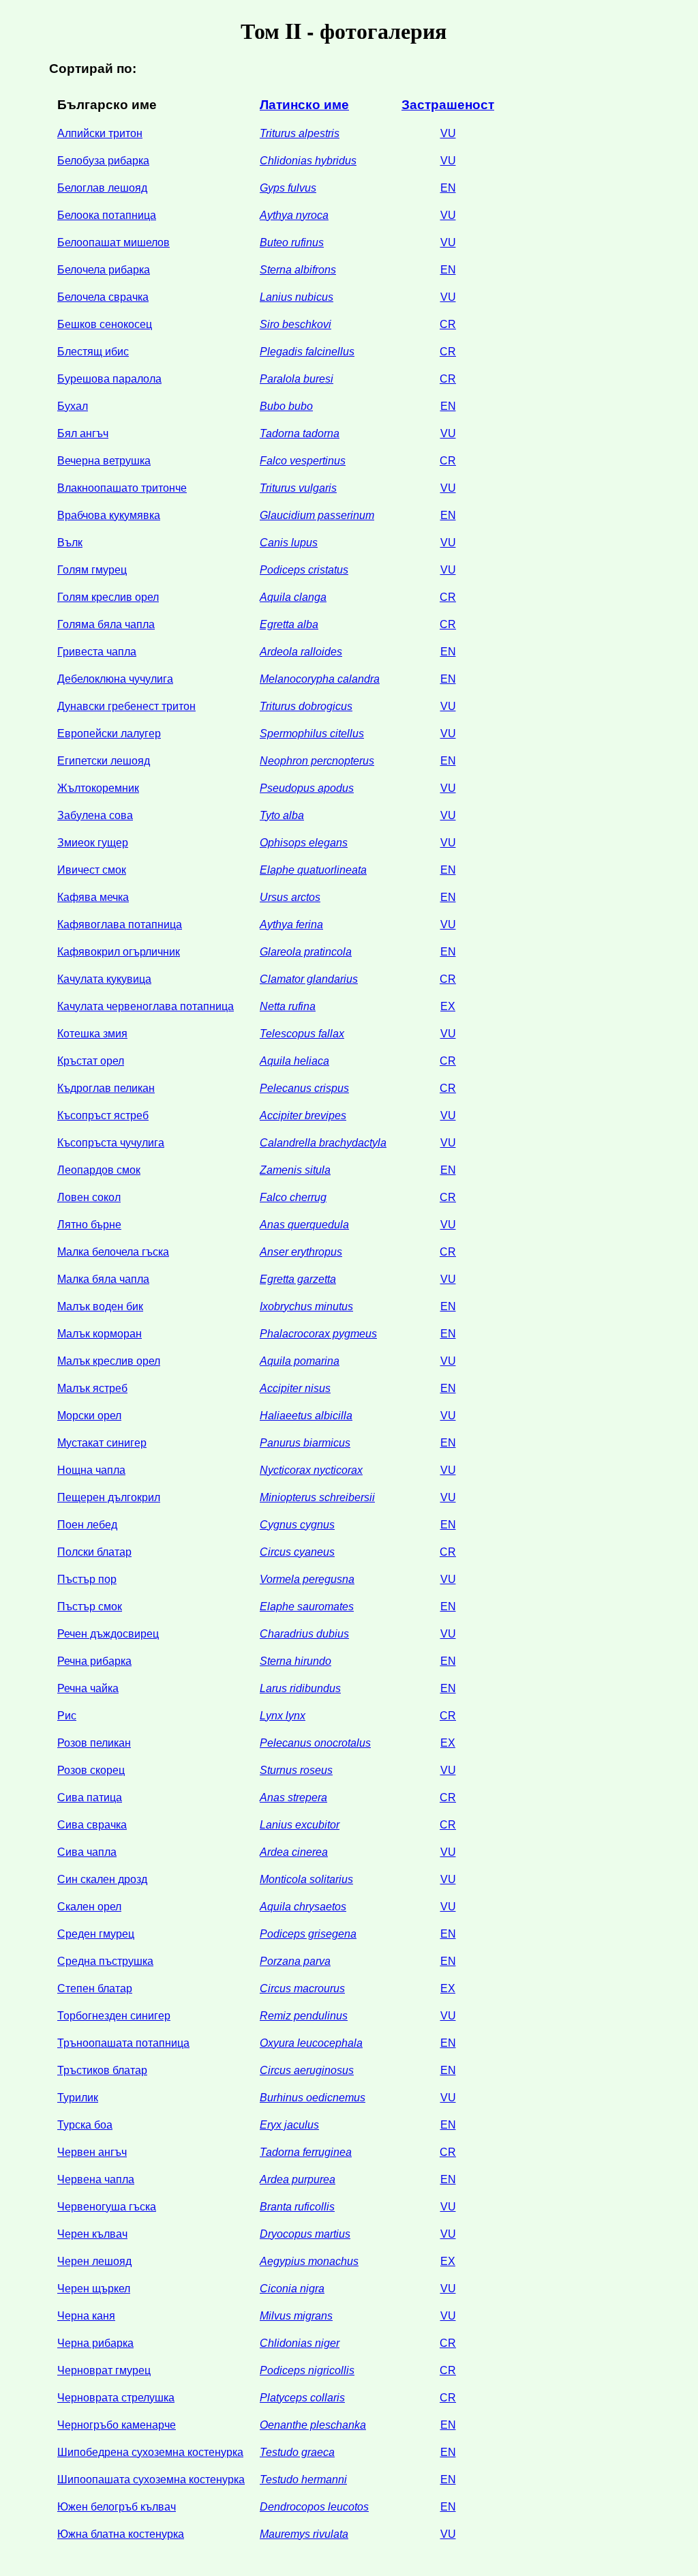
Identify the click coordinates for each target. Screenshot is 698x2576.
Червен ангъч (92, 2152)
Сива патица (90, 1797)
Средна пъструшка (105, 1961)
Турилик (78, 2098)
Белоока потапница (107, 215)
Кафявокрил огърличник (119, 952)
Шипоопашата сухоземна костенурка (151, 2479)
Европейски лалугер (109, 734)
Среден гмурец (96, 1934)
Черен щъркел (94, 2289)
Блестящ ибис (93, 352)
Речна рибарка (94, 1661)
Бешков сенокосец (105, 324)
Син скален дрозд (102, 1879)
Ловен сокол (89, 1197)
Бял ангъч (83, 433)
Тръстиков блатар (102, 2070)
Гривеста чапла (97, 652)
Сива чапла (87, 1852)
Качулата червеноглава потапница (146, 1006)
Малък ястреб (92, 1388)
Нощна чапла (91, 1470)
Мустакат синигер (102, 1443)
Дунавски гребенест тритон (126, 706)
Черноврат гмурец (104, 2370)
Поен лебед (87, 1525)
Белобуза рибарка (103, 161)
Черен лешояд (94, 2261)
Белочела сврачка (103, 297)
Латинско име (304, 105)
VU (448, 133)
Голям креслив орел (108, 597)
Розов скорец (91, 1770)
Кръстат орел (91, 1061)
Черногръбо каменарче (117, 2425)
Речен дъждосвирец (108, 1634)
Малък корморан (100, 1334)
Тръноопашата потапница (123, 2043)
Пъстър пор (87, 1579)
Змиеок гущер (93, 843)
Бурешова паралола (109, 379)
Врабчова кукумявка (109, 515)
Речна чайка (88, 1688)
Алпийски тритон (100, 133)
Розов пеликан (94, 1743)
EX (448, 1006)
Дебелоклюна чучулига (115, 679)
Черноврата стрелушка (116, 2398)
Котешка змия (92, 1034)
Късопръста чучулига (111, 1143)
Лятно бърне (89, 1225)
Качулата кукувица (104, 979)
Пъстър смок (90, 1607)
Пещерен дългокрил (109, 1497)
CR (448, 324)
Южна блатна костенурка (121, 2534)
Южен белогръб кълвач (117, 2507)
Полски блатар (94, 1552)
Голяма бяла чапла (106, 624)
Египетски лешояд (104, 761)
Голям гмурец (92, 570)
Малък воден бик (100, 1306)
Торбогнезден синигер (114, 2016)
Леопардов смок (99, 1170)
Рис (67, 1716)
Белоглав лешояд (102, 188)
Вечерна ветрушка (104, 461)
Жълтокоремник (98, 788)
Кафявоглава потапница (120, 924)
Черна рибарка (95, 2343)
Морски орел (89, 1416)
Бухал (73, 406)
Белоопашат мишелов (113, 242)
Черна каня (86, 2316)
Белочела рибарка (104, 270)
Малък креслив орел (109, 1361)
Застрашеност (448, 105)
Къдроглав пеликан (106, 1088)
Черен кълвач (92, 2234)
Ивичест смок (92, 870)
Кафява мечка (93, 897)
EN (448, 188)
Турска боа (85, 2125)
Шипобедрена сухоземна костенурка (150, 2452)
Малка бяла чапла (103, 1279)
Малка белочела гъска (113, 1252)
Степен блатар (95, 1988)
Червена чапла (96, 2179)
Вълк (70, 543)
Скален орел (89, 1907)
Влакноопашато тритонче (122, 488)
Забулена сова (95, 815)
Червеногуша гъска (107, 2207)
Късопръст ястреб (103, 1115)
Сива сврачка (92, 1825)
